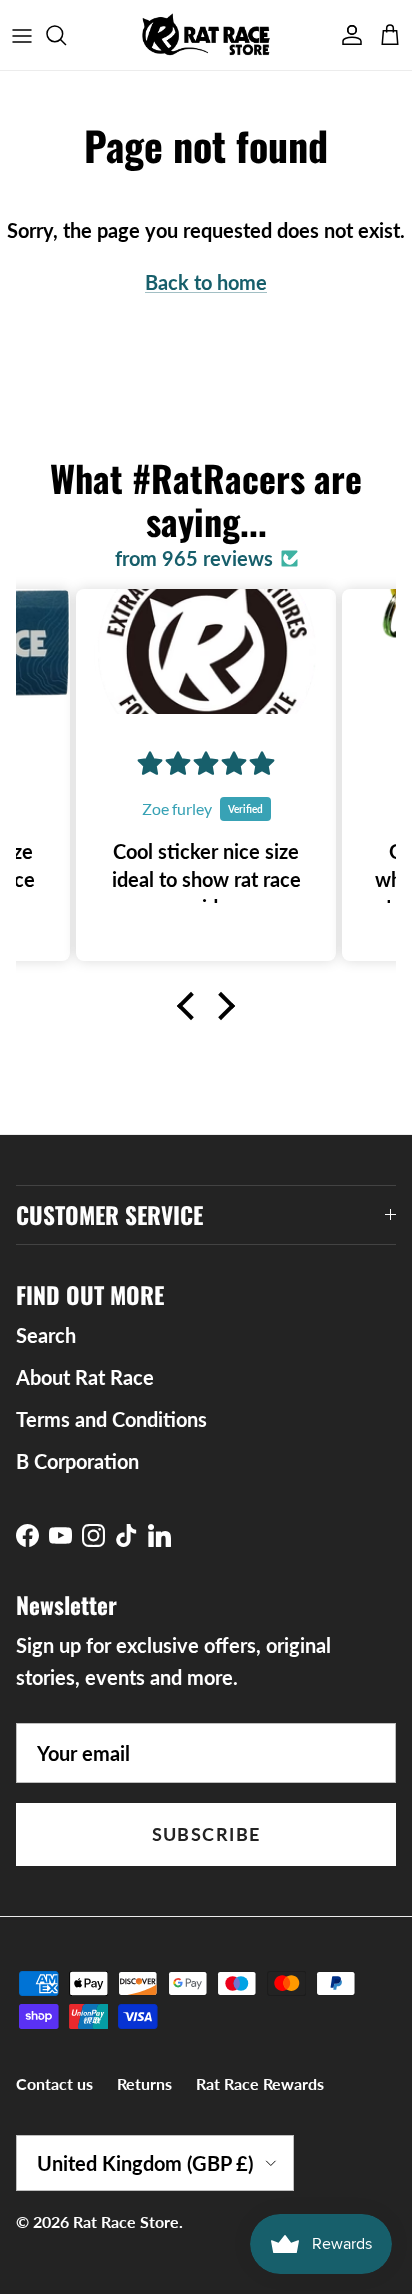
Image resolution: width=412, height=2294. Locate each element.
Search (46, 1335)
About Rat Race (85, 1377)
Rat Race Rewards (260, 2083)
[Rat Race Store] (206, 35)
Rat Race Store (126, 2221)
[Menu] (22, 35)
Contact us (54, 2083)
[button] (191, 1006)
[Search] (66, 35)
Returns (144, 2083)
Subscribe (206, 1834)
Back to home (206, 282)
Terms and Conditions (111, 1419)
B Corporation (77, 1461)
